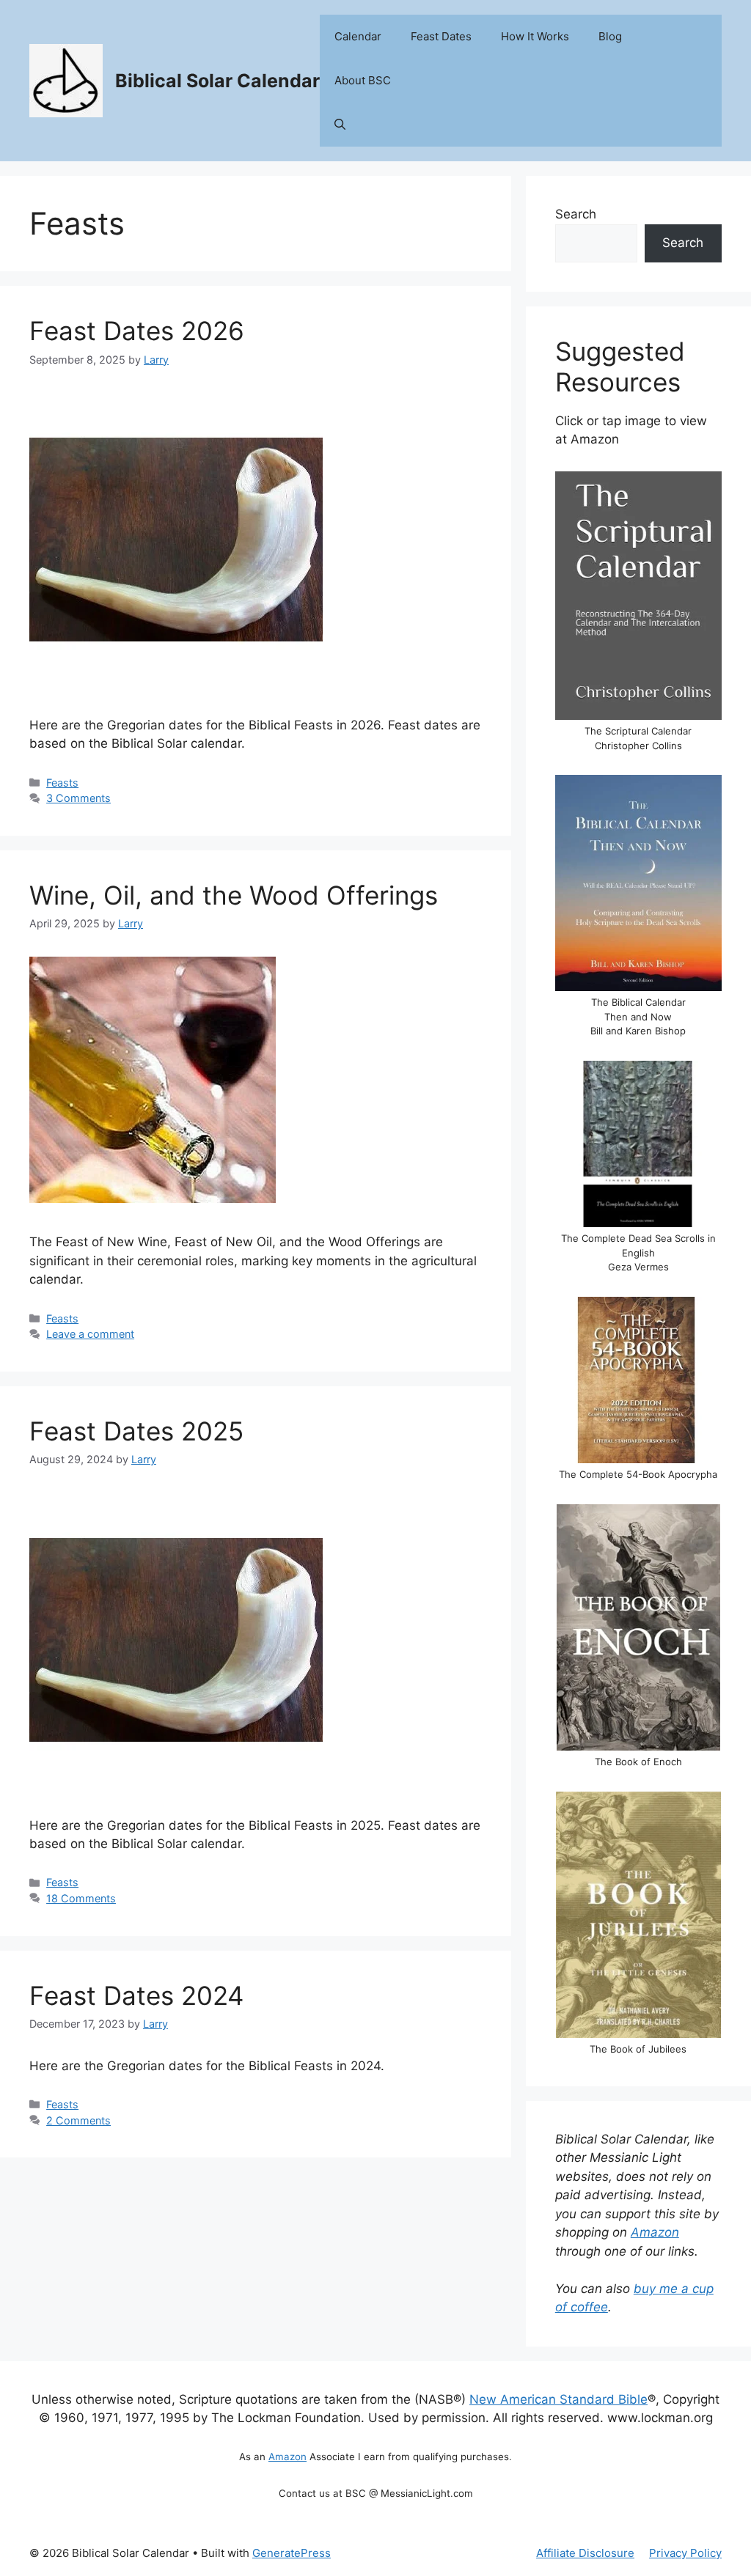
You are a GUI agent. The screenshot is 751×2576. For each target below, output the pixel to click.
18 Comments (81, 1898)
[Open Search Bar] (340, 125)
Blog (610, 36)
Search (576, 214)
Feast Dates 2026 (137, 331)
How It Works (535, 36)
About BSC (363, 80)
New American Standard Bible (558, 2399)
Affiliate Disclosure (585, 2553)
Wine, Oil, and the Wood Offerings (234, 895)
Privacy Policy (685, 2553)
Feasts (62, 783)
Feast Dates (441, 36)
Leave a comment (90, 1334)
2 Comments (78, 2120)
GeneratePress (292, 2553)
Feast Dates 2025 (136, 1431)
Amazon (655, 2232)
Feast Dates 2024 (136, 1995)
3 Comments (78, 798)
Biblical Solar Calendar (217, 81)
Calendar (358, 36)
